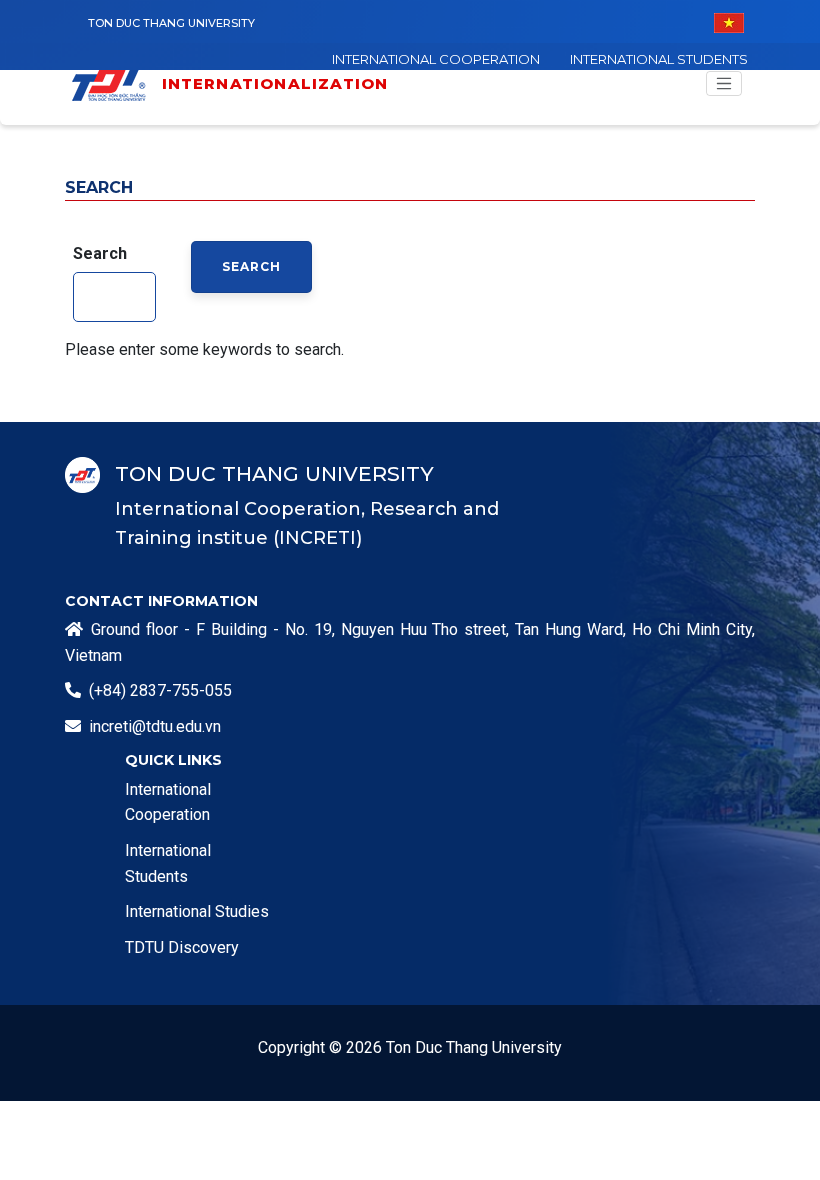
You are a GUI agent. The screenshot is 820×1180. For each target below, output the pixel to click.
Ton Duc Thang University (171, 23)
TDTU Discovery (182, 947)
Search (100, 253)
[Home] (115, 83)
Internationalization (275, 83)
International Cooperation (436, 59)
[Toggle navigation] (724, 84)
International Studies (197, 911)
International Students (659, 59)
